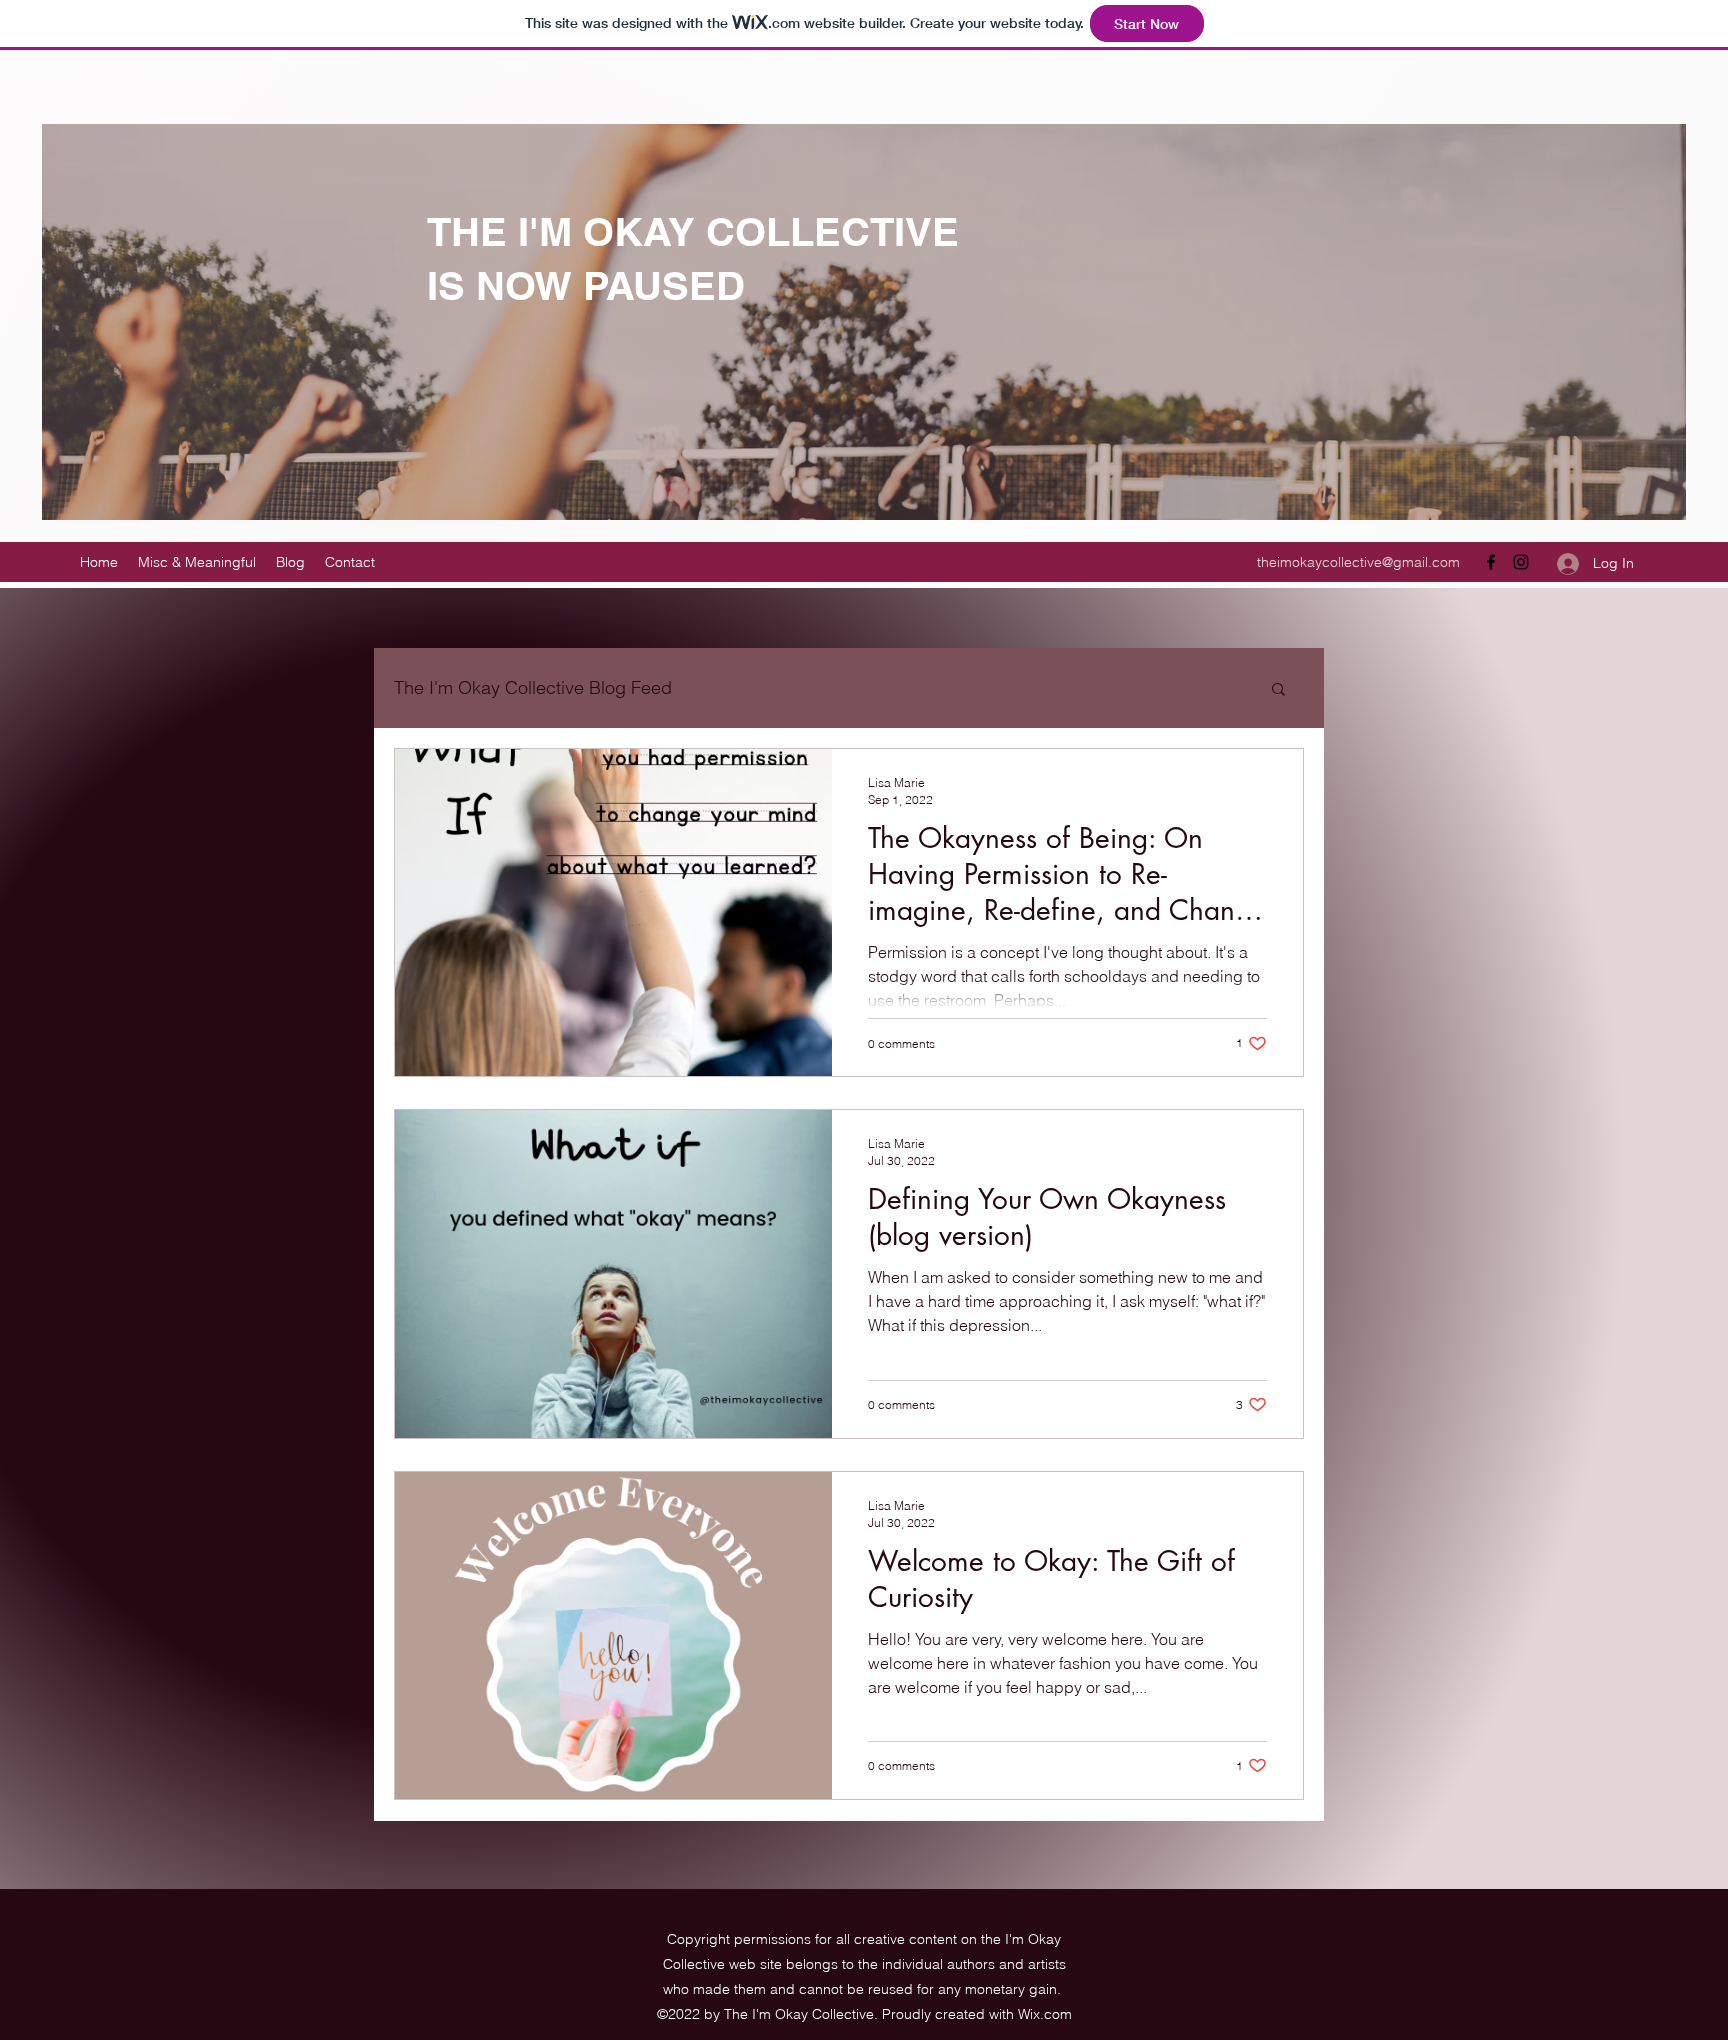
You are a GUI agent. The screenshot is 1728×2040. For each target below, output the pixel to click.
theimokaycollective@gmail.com (1358, 562)
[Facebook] (1491, 562)
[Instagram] (1521, 562)
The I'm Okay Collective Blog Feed (533, 687)
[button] (1278, 690)
